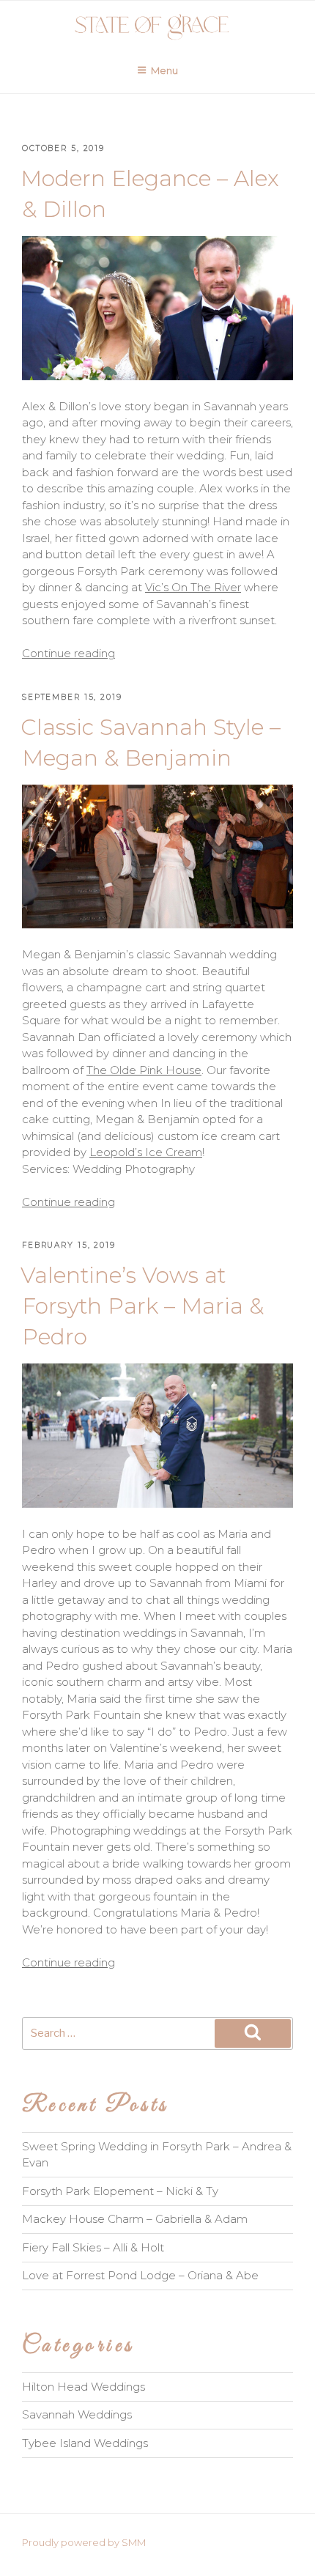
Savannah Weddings (77, 2414)
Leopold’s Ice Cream (146, 1152)
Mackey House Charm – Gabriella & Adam (135, 2219)
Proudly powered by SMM (84, 2542)
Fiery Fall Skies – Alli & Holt (93, 2247)
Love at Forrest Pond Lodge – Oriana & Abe (140, 2275)
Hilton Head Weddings (84, 2387)
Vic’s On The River (193, 587)
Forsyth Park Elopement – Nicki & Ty (120, 2191)
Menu (164, 70)
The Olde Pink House (144, 1070)
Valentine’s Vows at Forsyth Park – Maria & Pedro (142, 1306)
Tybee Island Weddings (85, 2443)
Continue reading (68, 653)
